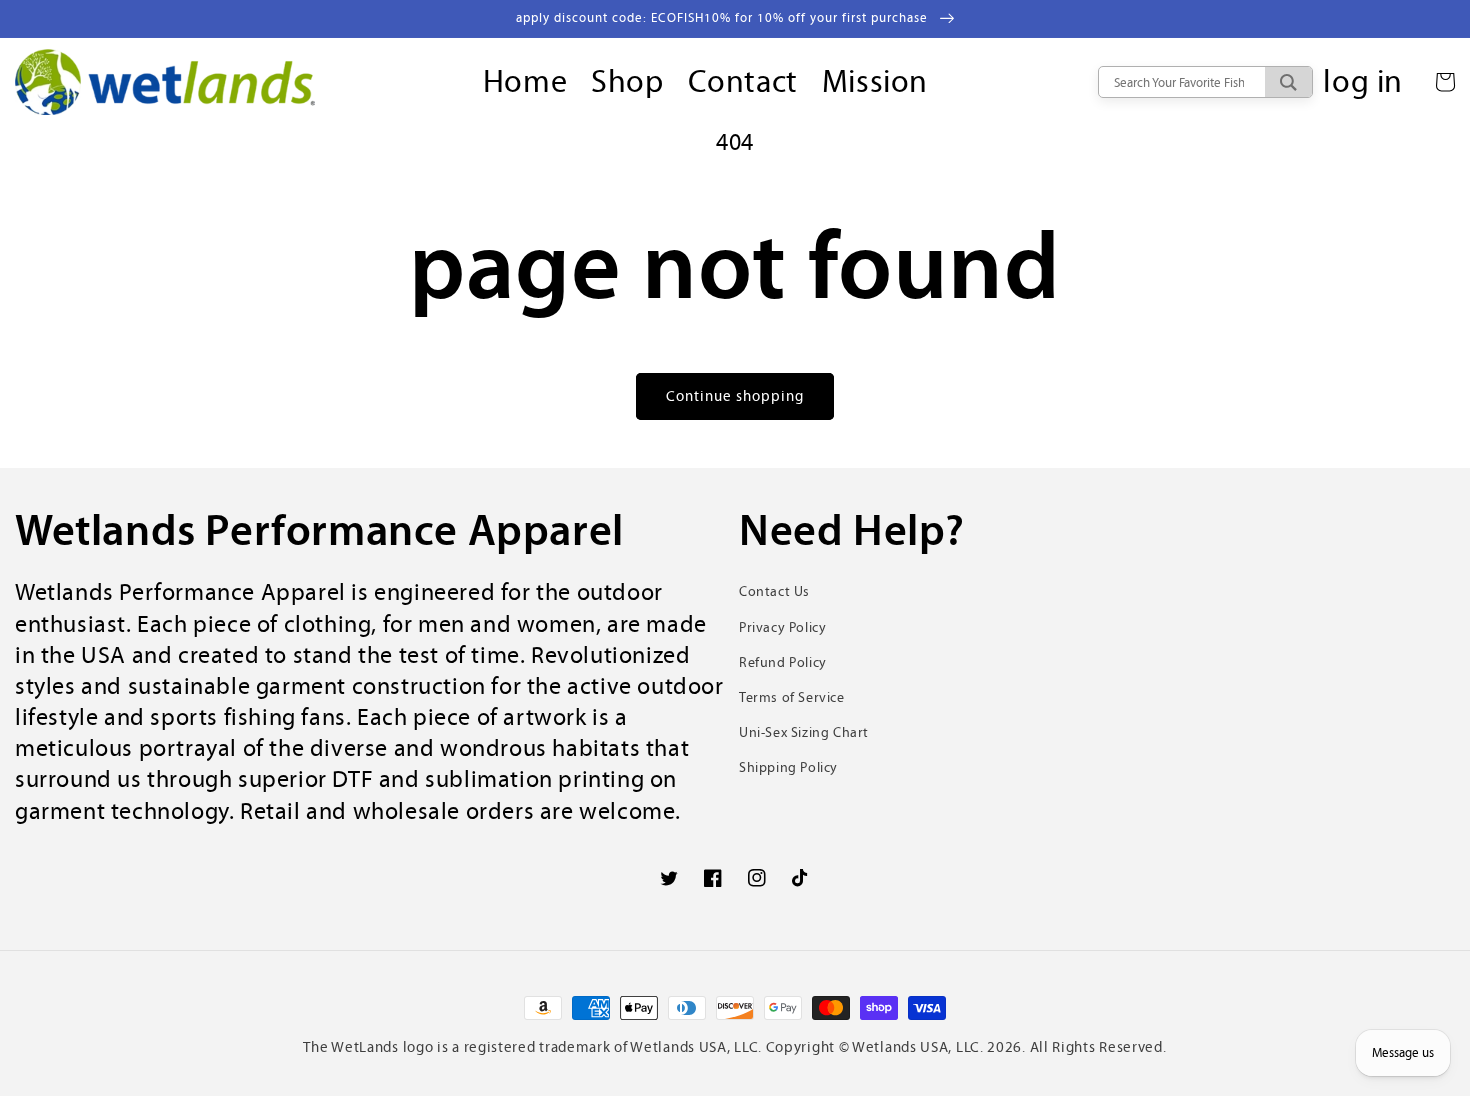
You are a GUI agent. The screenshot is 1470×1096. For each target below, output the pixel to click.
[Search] (1288, 82)
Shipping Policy (788, 767)
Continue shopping (735, 396)
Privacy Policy (782, 627)
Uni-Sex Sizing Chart (804, 732)
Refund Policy (783, 662)
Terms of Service (792, 697)
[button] (1445, 82)
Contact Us (774, 591)
